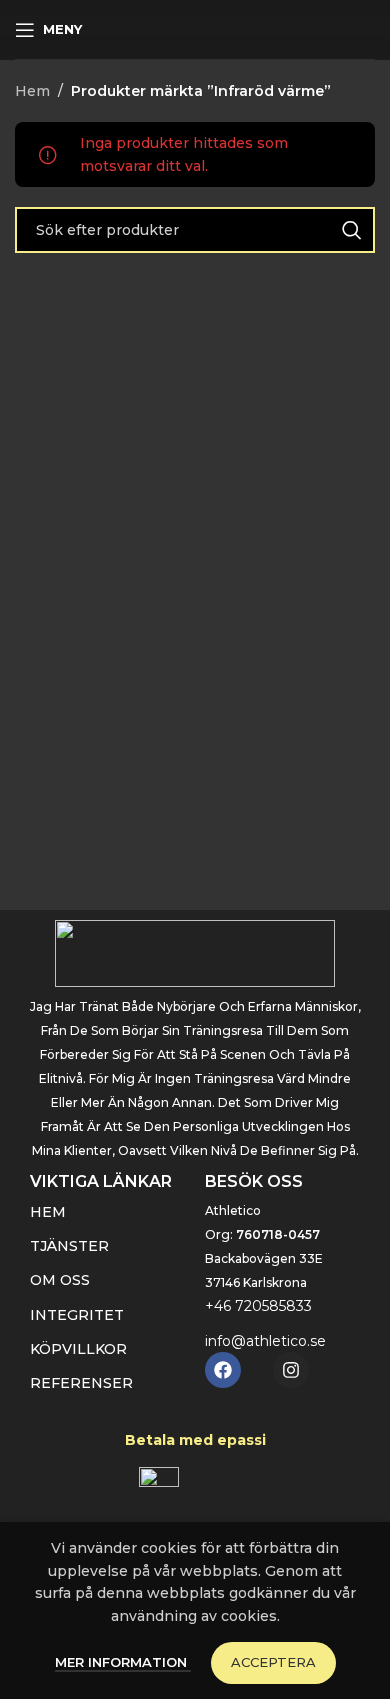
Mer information (123, 1662)
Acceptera (273, 1662)
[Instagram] (291, 1370)
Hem (32, 91)
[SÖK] (352, 230)
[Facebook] (223, 1370)
